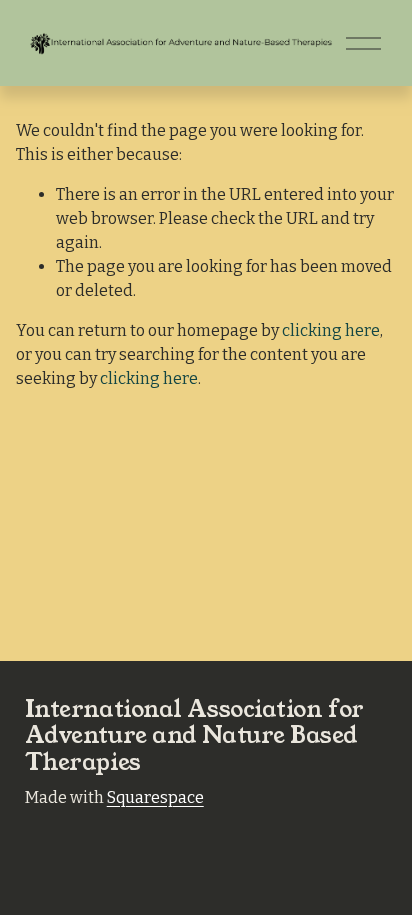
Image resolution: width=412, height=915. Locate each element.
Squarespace (155, 797)
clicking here (331, 330)
